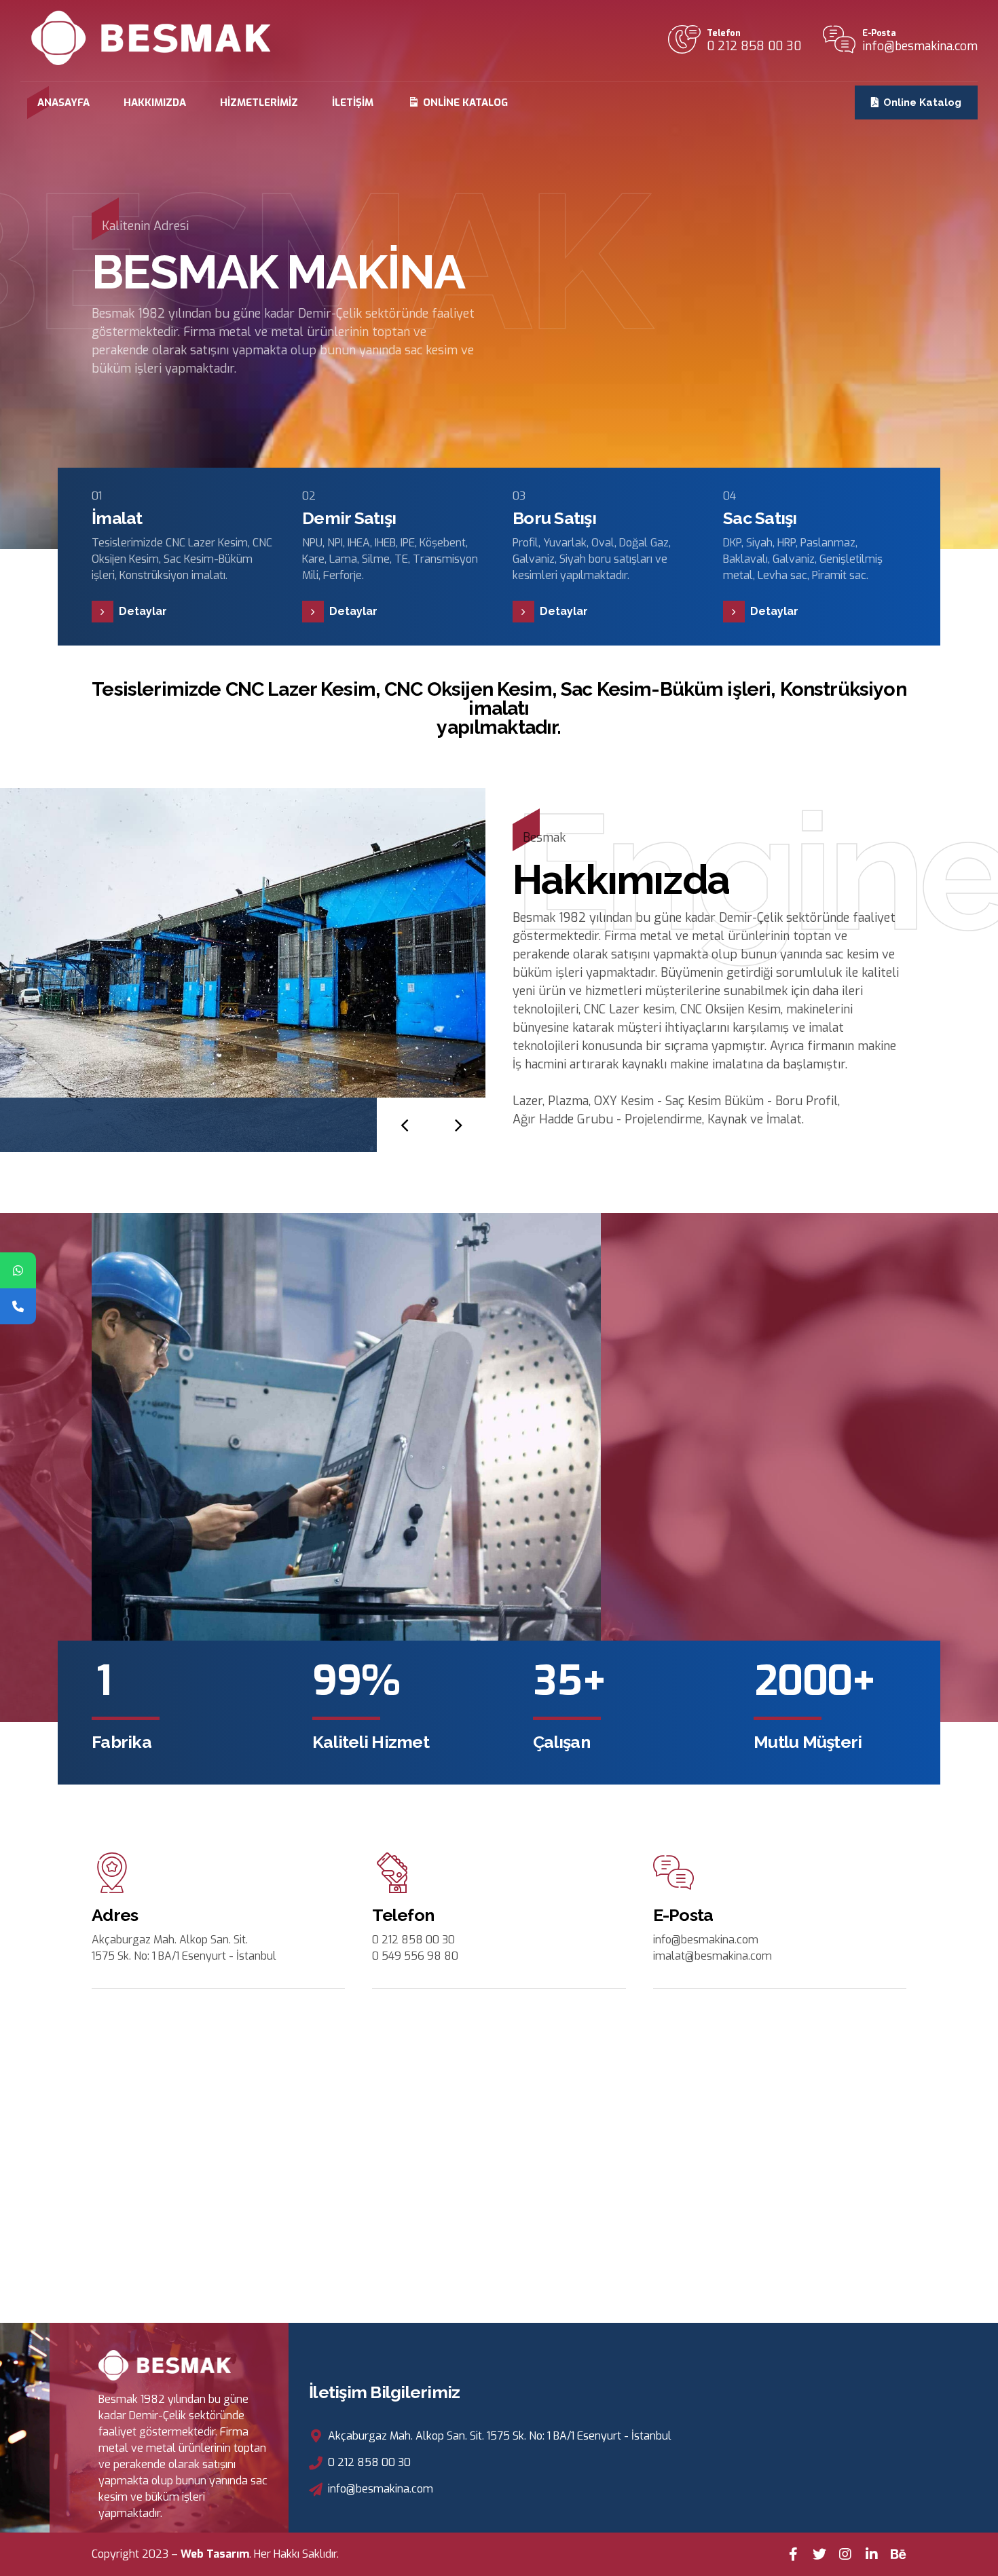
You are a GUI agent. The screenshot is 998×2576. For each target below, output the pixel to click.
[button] (404, 1125)
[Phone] (18, 1306)
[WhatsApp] (18, 1270)
